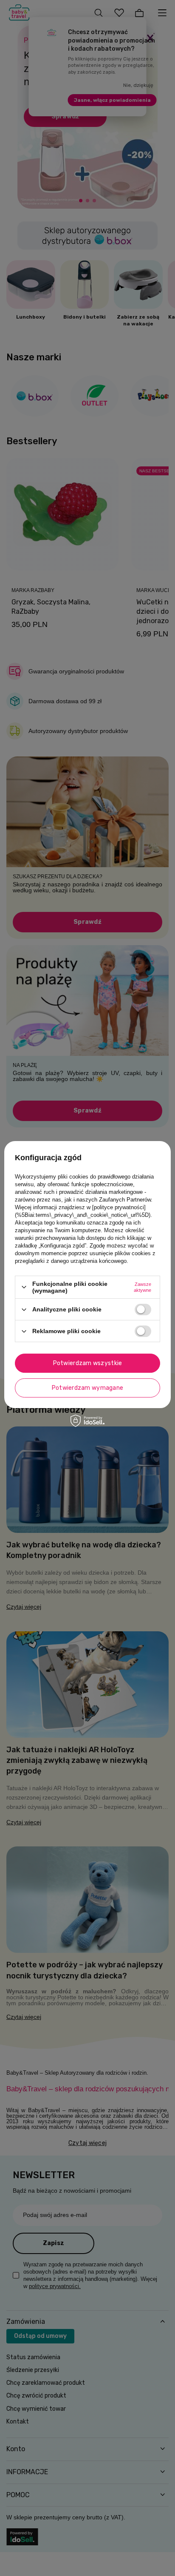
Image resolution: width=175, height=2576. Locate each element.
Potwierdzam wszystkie (88, 1363)
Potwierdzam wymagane (88, 1388)
